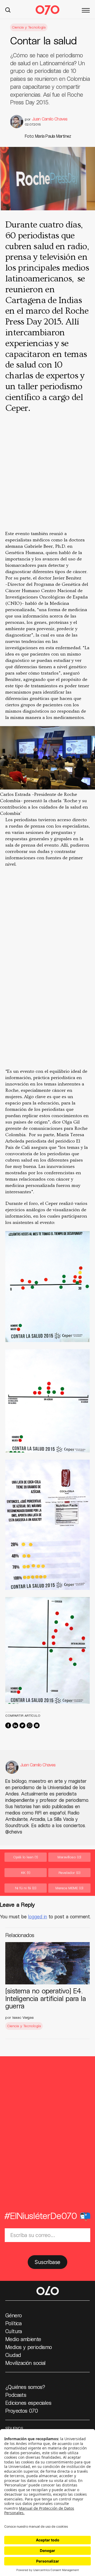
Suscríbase (47, 2262)
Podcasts (16, 2395)
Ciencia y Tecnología (29, 27)
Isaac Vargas (23, 2017)
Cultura (14, 2331)
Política (13, 2323)
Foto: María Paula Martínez (48, 136)
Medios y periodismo (29, 2347)
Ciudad (13, 2355)
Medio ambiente (23, 2339)
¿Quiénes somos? (25, 2387)
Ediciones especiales (28, 2403)
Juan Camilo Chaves (50, 119)
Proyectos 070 (22, 2411)
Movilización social (25, 2363)
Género (13, 2315)
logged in (38, 1916)
